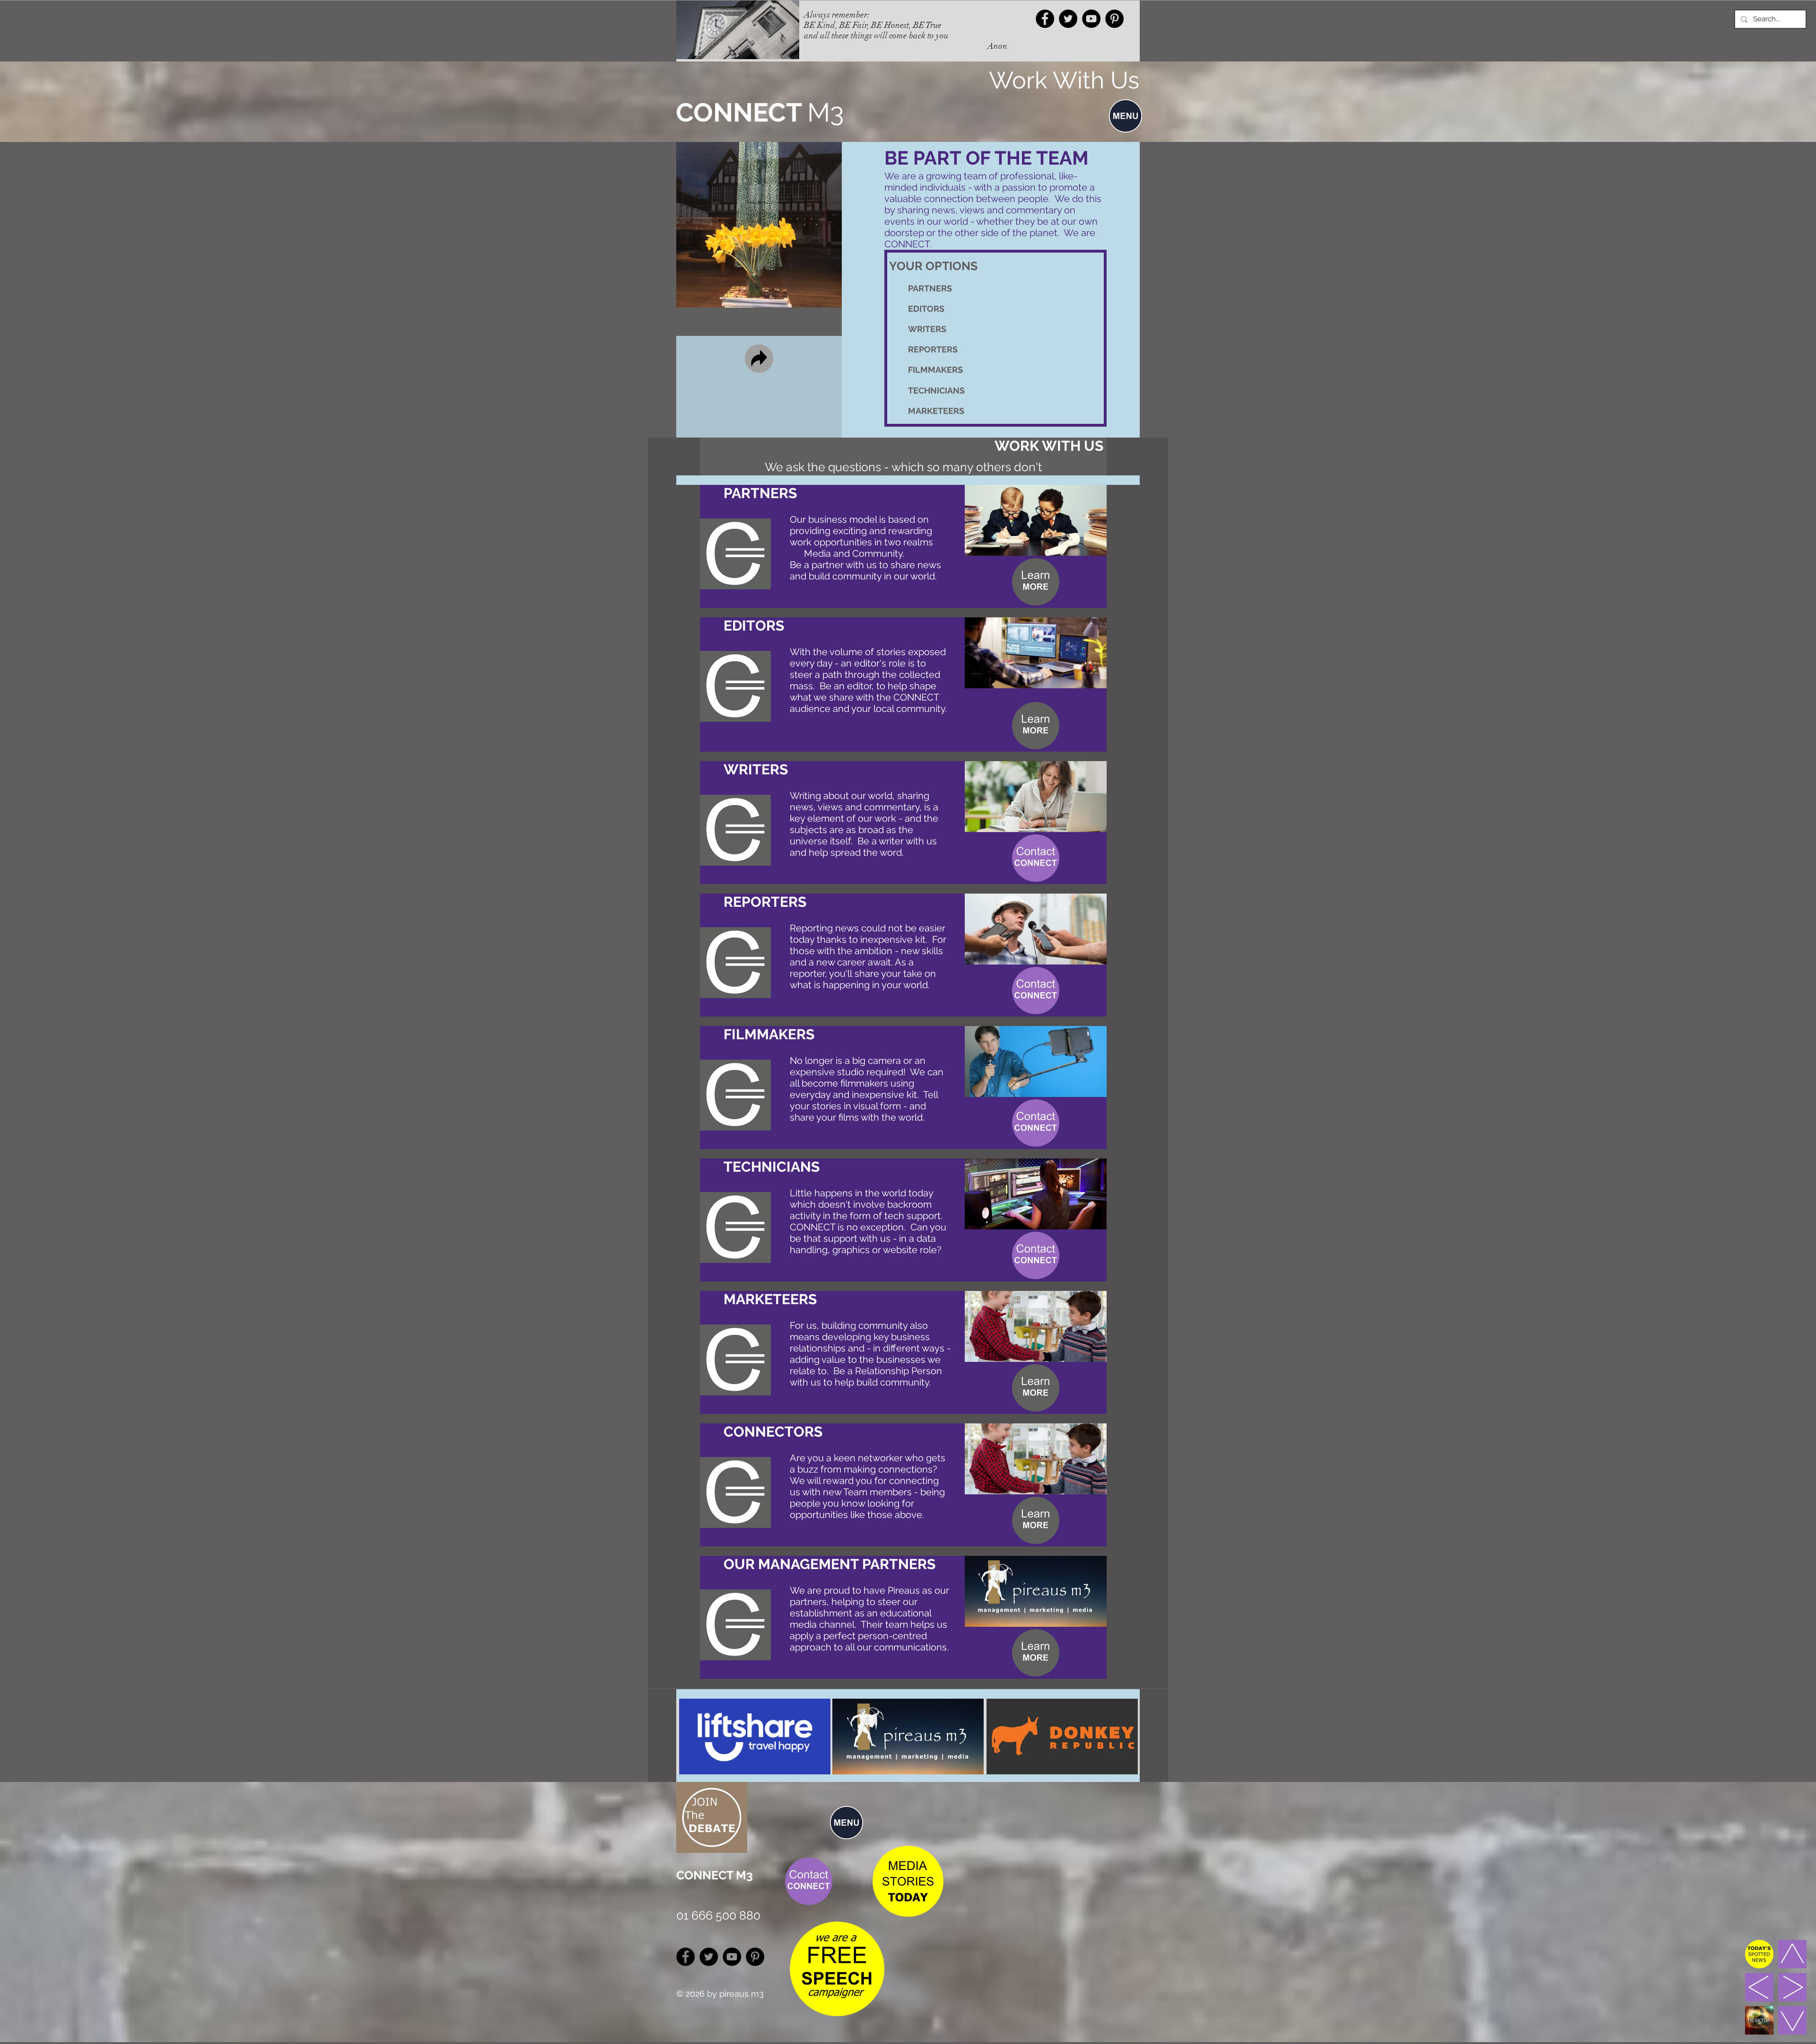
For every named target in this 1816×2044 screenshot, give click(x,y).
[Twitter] (1068, 19)
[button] (1126, 116)
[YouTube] (1091, 19)
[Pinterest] (1114, 19)
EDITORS (926, 309)
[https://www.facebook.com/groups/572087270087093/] (1045, 19)
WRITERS (927, 329)
